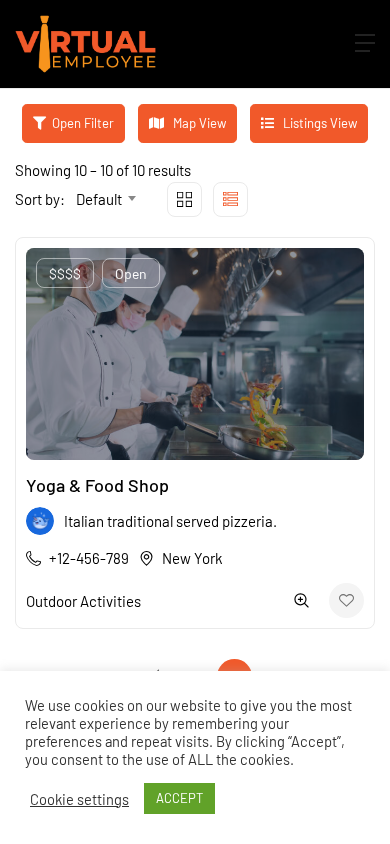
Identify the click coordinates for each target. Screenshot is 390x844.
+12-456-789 (89, 558)
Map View (198, 123)
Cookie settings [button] (79, 799)
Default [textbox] (99, 199)
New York (192, 558)
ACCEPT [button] (179, 798)
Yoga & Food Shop (97, 485)
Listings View (318, 123)
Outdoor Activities (83, 601)
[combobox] (105, 199)
